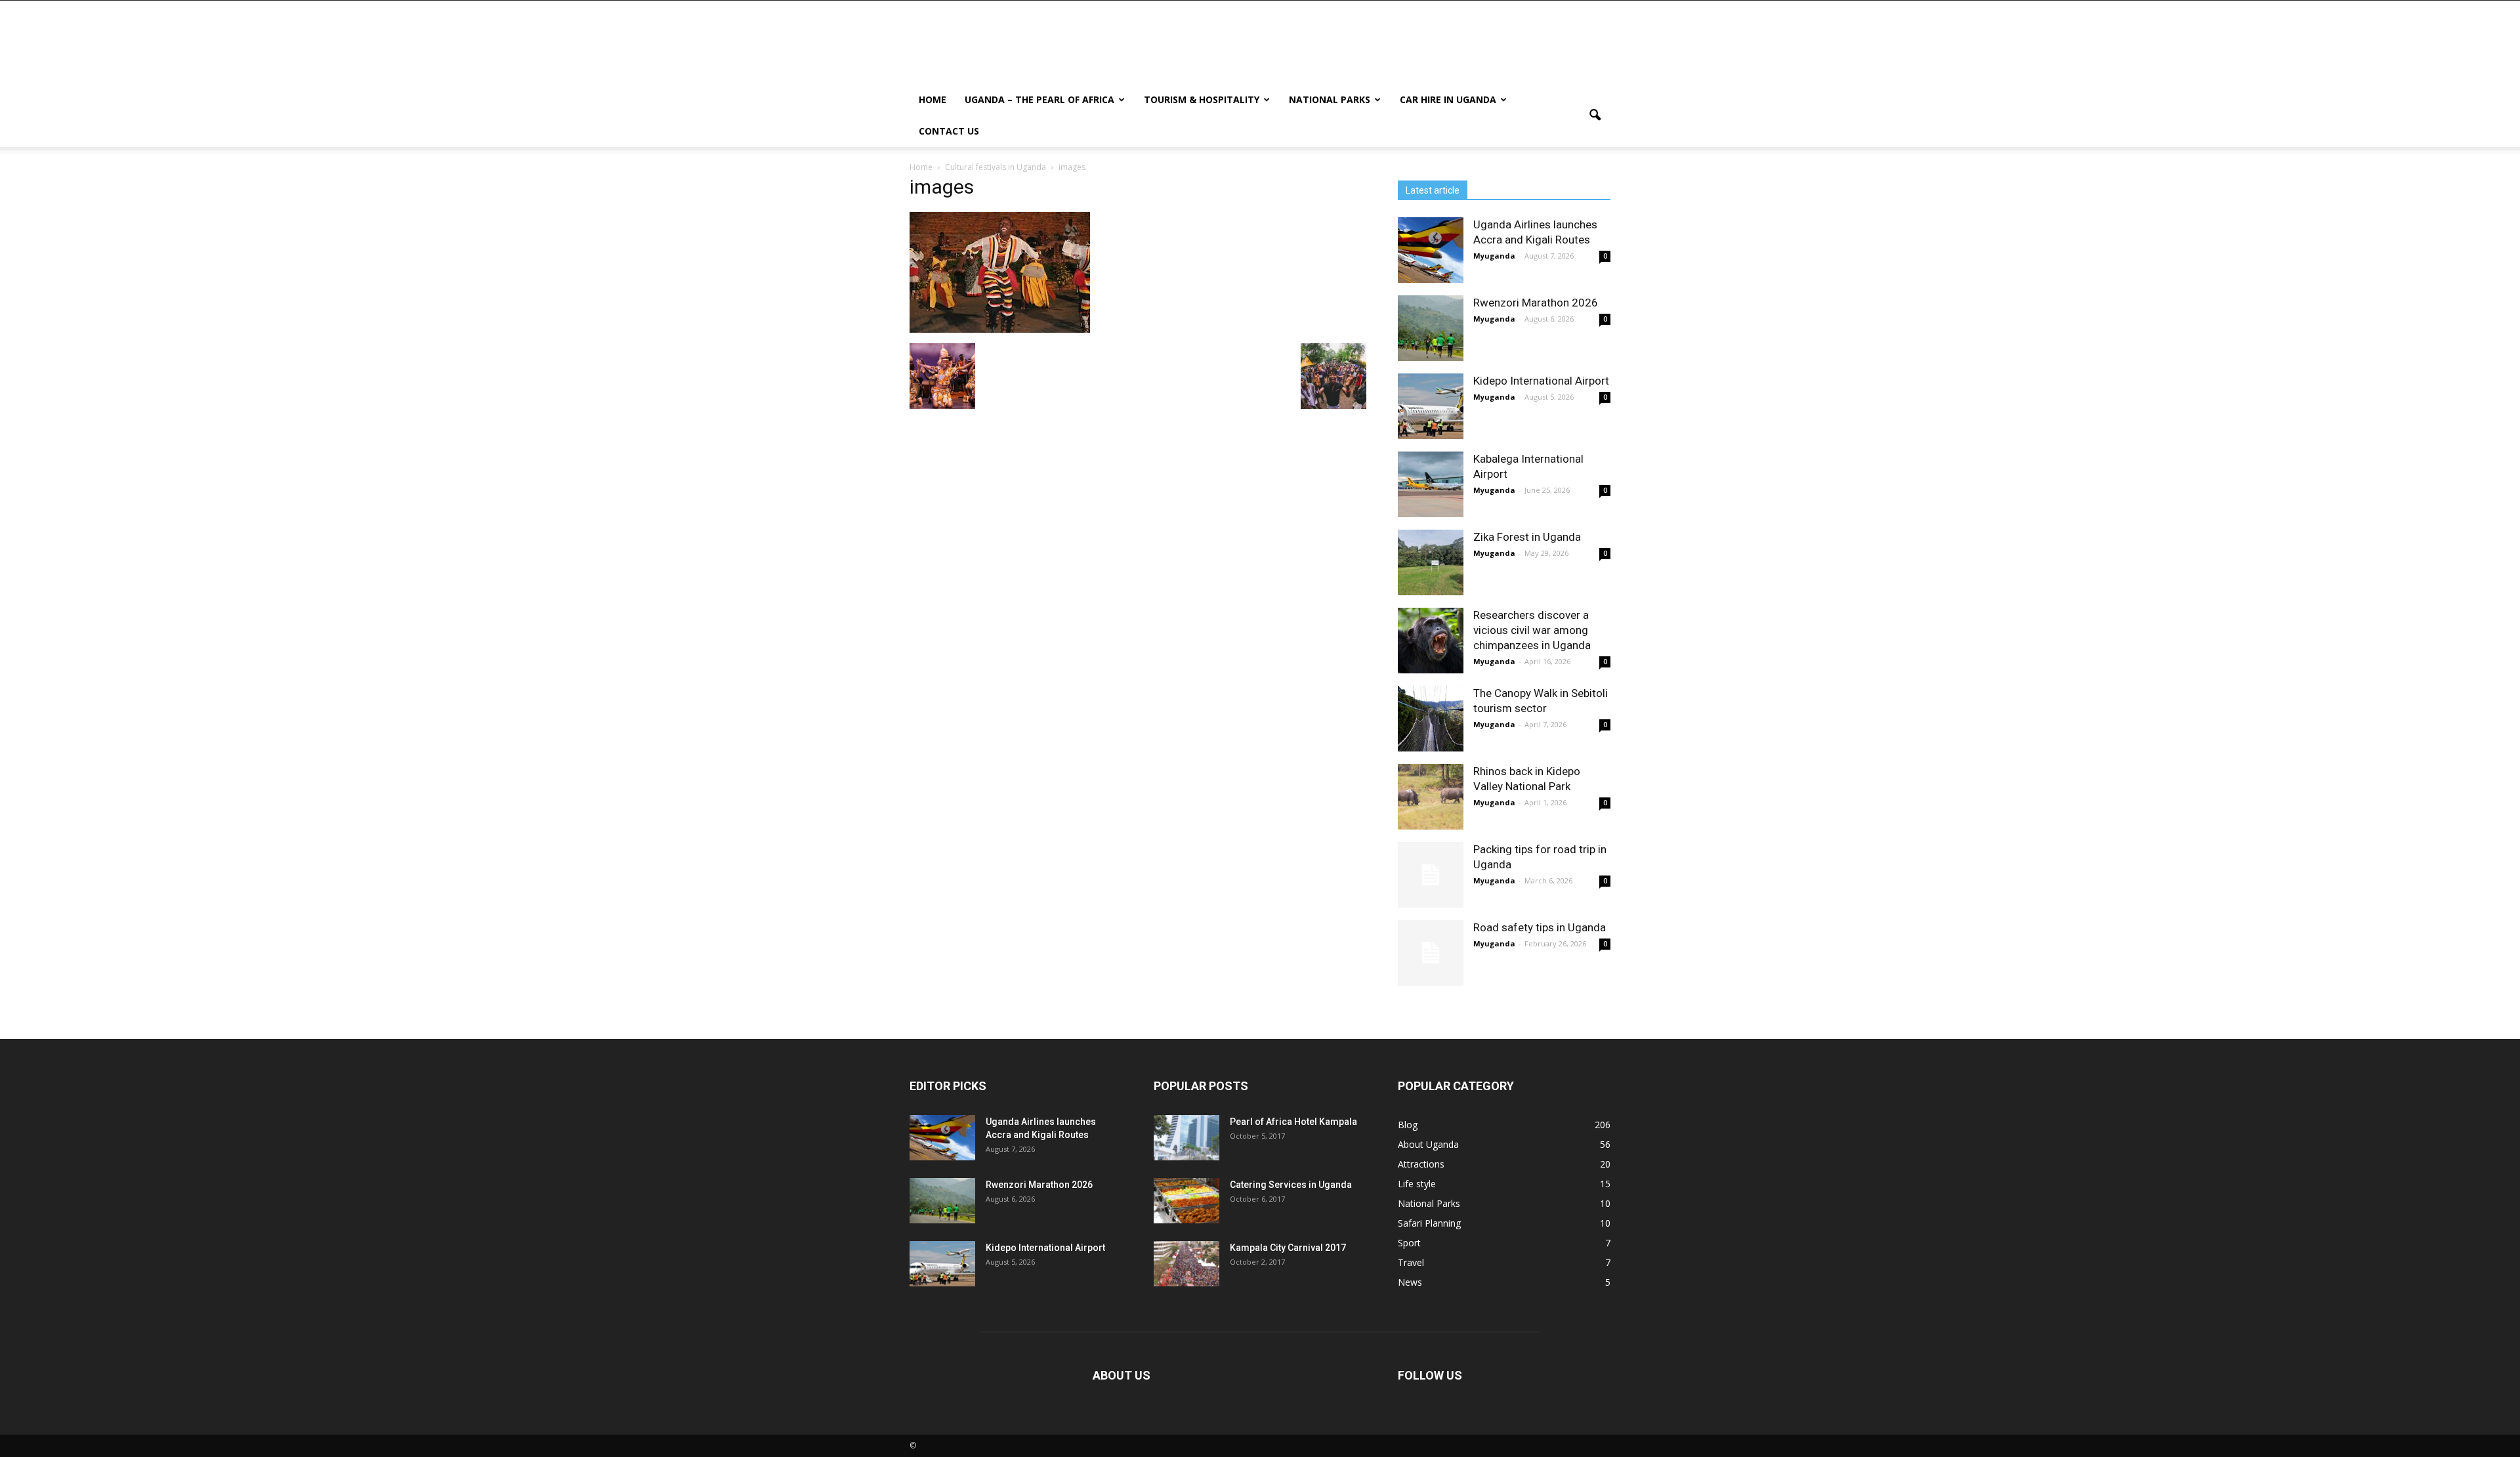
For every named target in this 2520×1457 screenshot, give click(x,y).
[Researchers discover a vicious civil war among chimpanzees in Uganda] (1431, 641)
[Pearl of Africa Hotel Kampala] (1186, 1138)
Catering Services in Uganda (1291, 1185)
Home (933, 99)
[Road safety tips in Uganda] (1431, 953)
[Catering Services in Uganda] (1186, 1201)
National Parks (1330, 99)
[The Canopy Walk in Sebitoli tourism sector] (1431, 719)
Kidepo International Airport (1541, 381)
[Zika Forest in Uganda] (1431, 562)
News (1410, 1282)
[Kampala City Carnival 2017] (1186, 1264)
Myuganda (1494, 256)
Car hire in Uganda (1448, 99)
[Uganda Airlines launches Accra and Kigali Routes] (1431, 250)
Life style (1417, 1184)
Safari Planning (1429, 1223)
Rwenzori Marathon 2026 (1536, 303)
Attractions (1421, 1164)
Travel (1411, 1262)
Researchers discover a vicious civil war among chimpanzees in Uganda (1532, 630)
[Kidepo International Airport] (1431, 406)
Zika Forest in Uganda (1527, 537)
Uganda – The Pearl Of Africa (1039, 99)
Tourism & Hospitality (1202, 99)
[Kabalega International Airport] (1431, 484)
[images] (1000, 329)
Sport (1409, 1243)
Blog (1408, 1125)
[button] (1595, 116)
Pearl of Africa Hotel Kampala (1293, 1122)
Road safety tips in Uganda (1540, 927)
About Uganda (1428, 1144)
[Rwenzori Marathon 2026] (1431, 328)
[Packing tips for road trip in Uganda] (1431, 875)
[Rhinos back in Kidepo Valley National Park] (1431, 797)
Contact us (949, 131)
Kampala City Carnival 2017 (1288, 1248)
